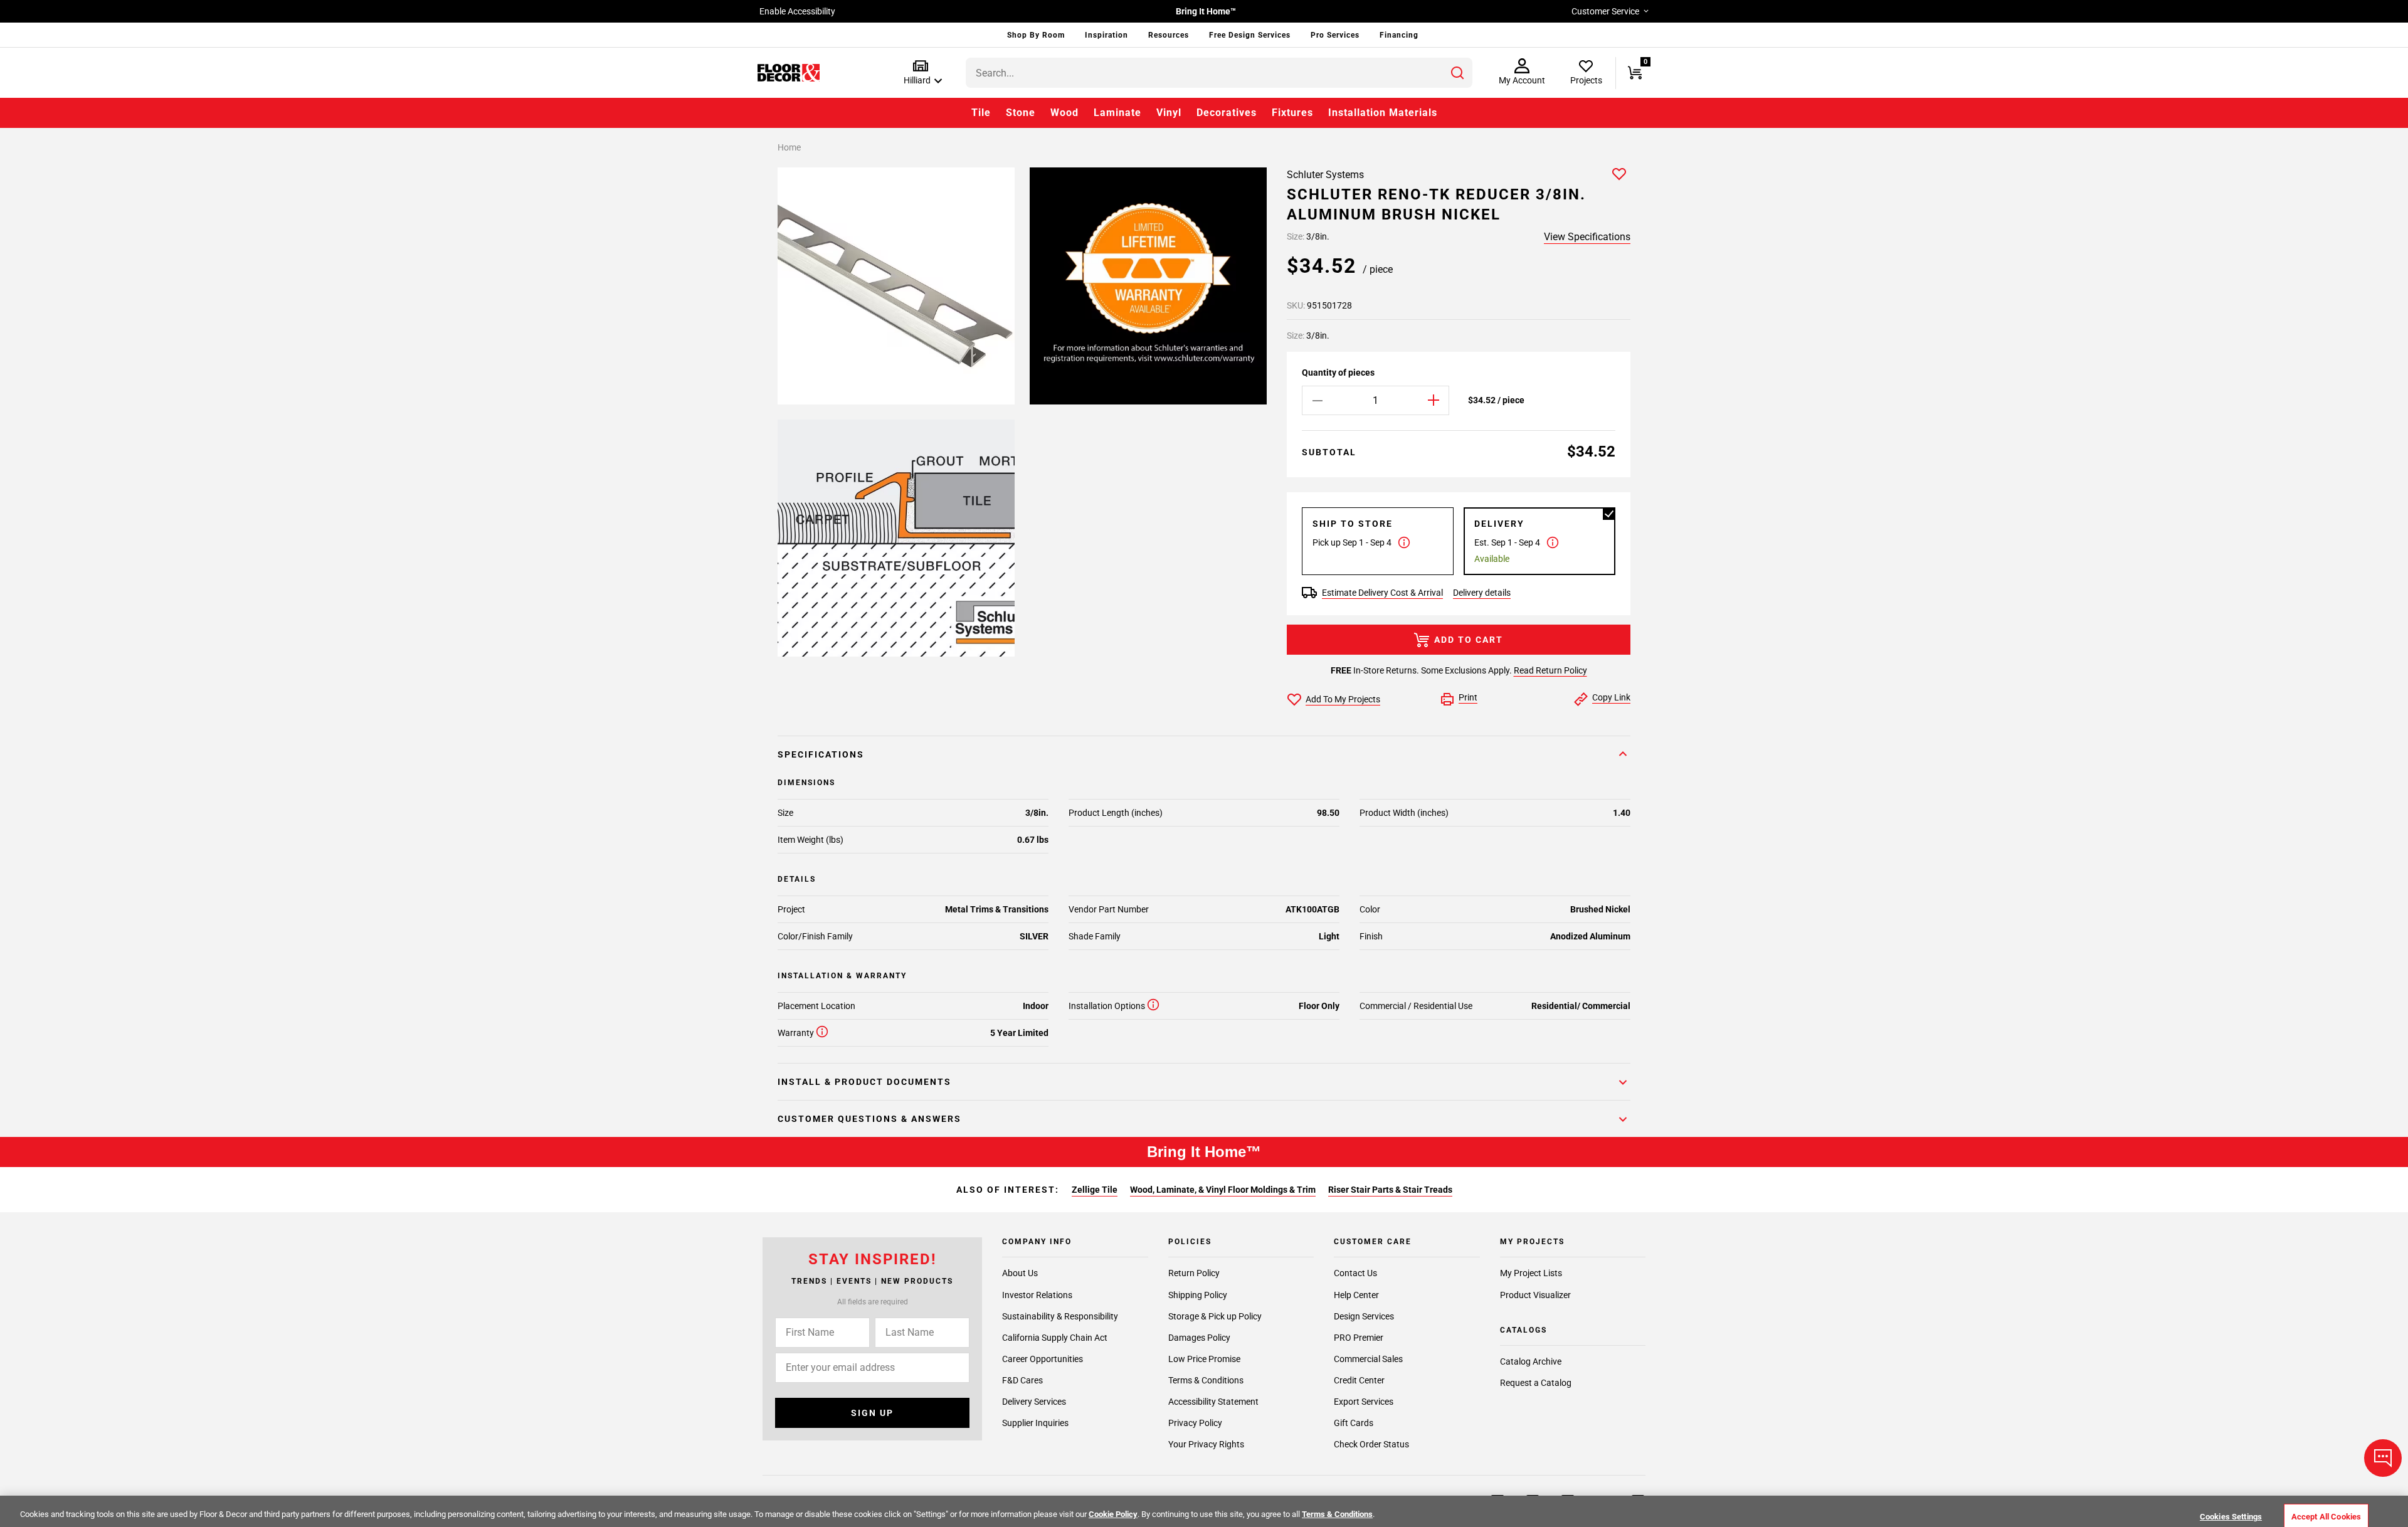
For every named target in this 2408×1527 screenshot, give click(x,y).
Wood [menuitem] (1064, 113)
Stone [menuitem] (1021, 113)
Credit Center (1359, 1380)
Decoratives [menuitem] (1227, 113)
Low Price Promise (1204, 1359)
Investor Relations (1037, 1295)
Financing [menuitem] (1399, 35)
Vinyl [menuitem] (1169, 113)
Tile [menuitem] (981, 113)
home (789, 147)
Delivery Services (1034, 1402)
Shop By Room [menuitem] (1036, 35)
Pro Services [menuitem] (1335, 35)
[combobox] (1219, 73)
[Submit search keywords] (1457, 73)
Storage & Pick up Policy (1215, 1316)
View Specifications (1587, 237)
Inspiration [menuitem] (1106, 35)
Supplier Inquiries (1035, 1423)
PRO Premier (1359, 1338)
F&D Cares (1022, 1380)
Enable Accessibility (797, 11)
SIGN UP (872, 1413)
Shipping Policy (1198, 1295)
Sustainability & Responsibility (1060, 1316)
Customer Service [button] (1605, 11)
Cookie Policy (1113, 1514)
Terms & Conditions (1206, 1380)
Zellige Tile (1095, 1190)
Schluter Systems (1325, 175)
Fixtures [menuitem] (1292, 113)
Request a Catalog (1536, 1383)
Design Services (1364, 1316)
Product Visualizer (1535, 1295)
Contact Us (1355, 1274)
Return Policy (1194, 1274)
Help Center (1356, 1295)
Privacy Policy (1195, 1423)
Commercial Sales (1368, 1359)
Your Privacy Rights (1206, 1444)
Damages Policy (1199, 1338)
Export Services (1364, 1402)
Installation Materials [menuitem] (1383, 113)
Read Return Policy (1550, 670)
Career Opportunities (1043, 1359)
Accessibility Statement (1213, 1402)
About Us (1020, 1274)
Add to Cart (1469, 640)
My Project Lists (1531, 1274)
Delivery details (1482, 593)
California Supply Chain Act (1055, 1338)
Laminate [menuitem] (1117, 113)
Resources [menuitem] (1169, 35)
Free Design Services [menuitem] (1250, 35)
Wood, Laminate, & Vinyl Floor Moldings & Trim (1223, 1190)
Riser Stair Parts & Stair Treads (1390, 1190)
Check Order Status (1371, 1444)
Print (1468, 697)
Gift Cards (1354, 1423)
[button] (920, 73)
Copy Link (1611, 697)
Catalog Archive (1531, 1362)
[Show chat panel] (2383, 1458)
